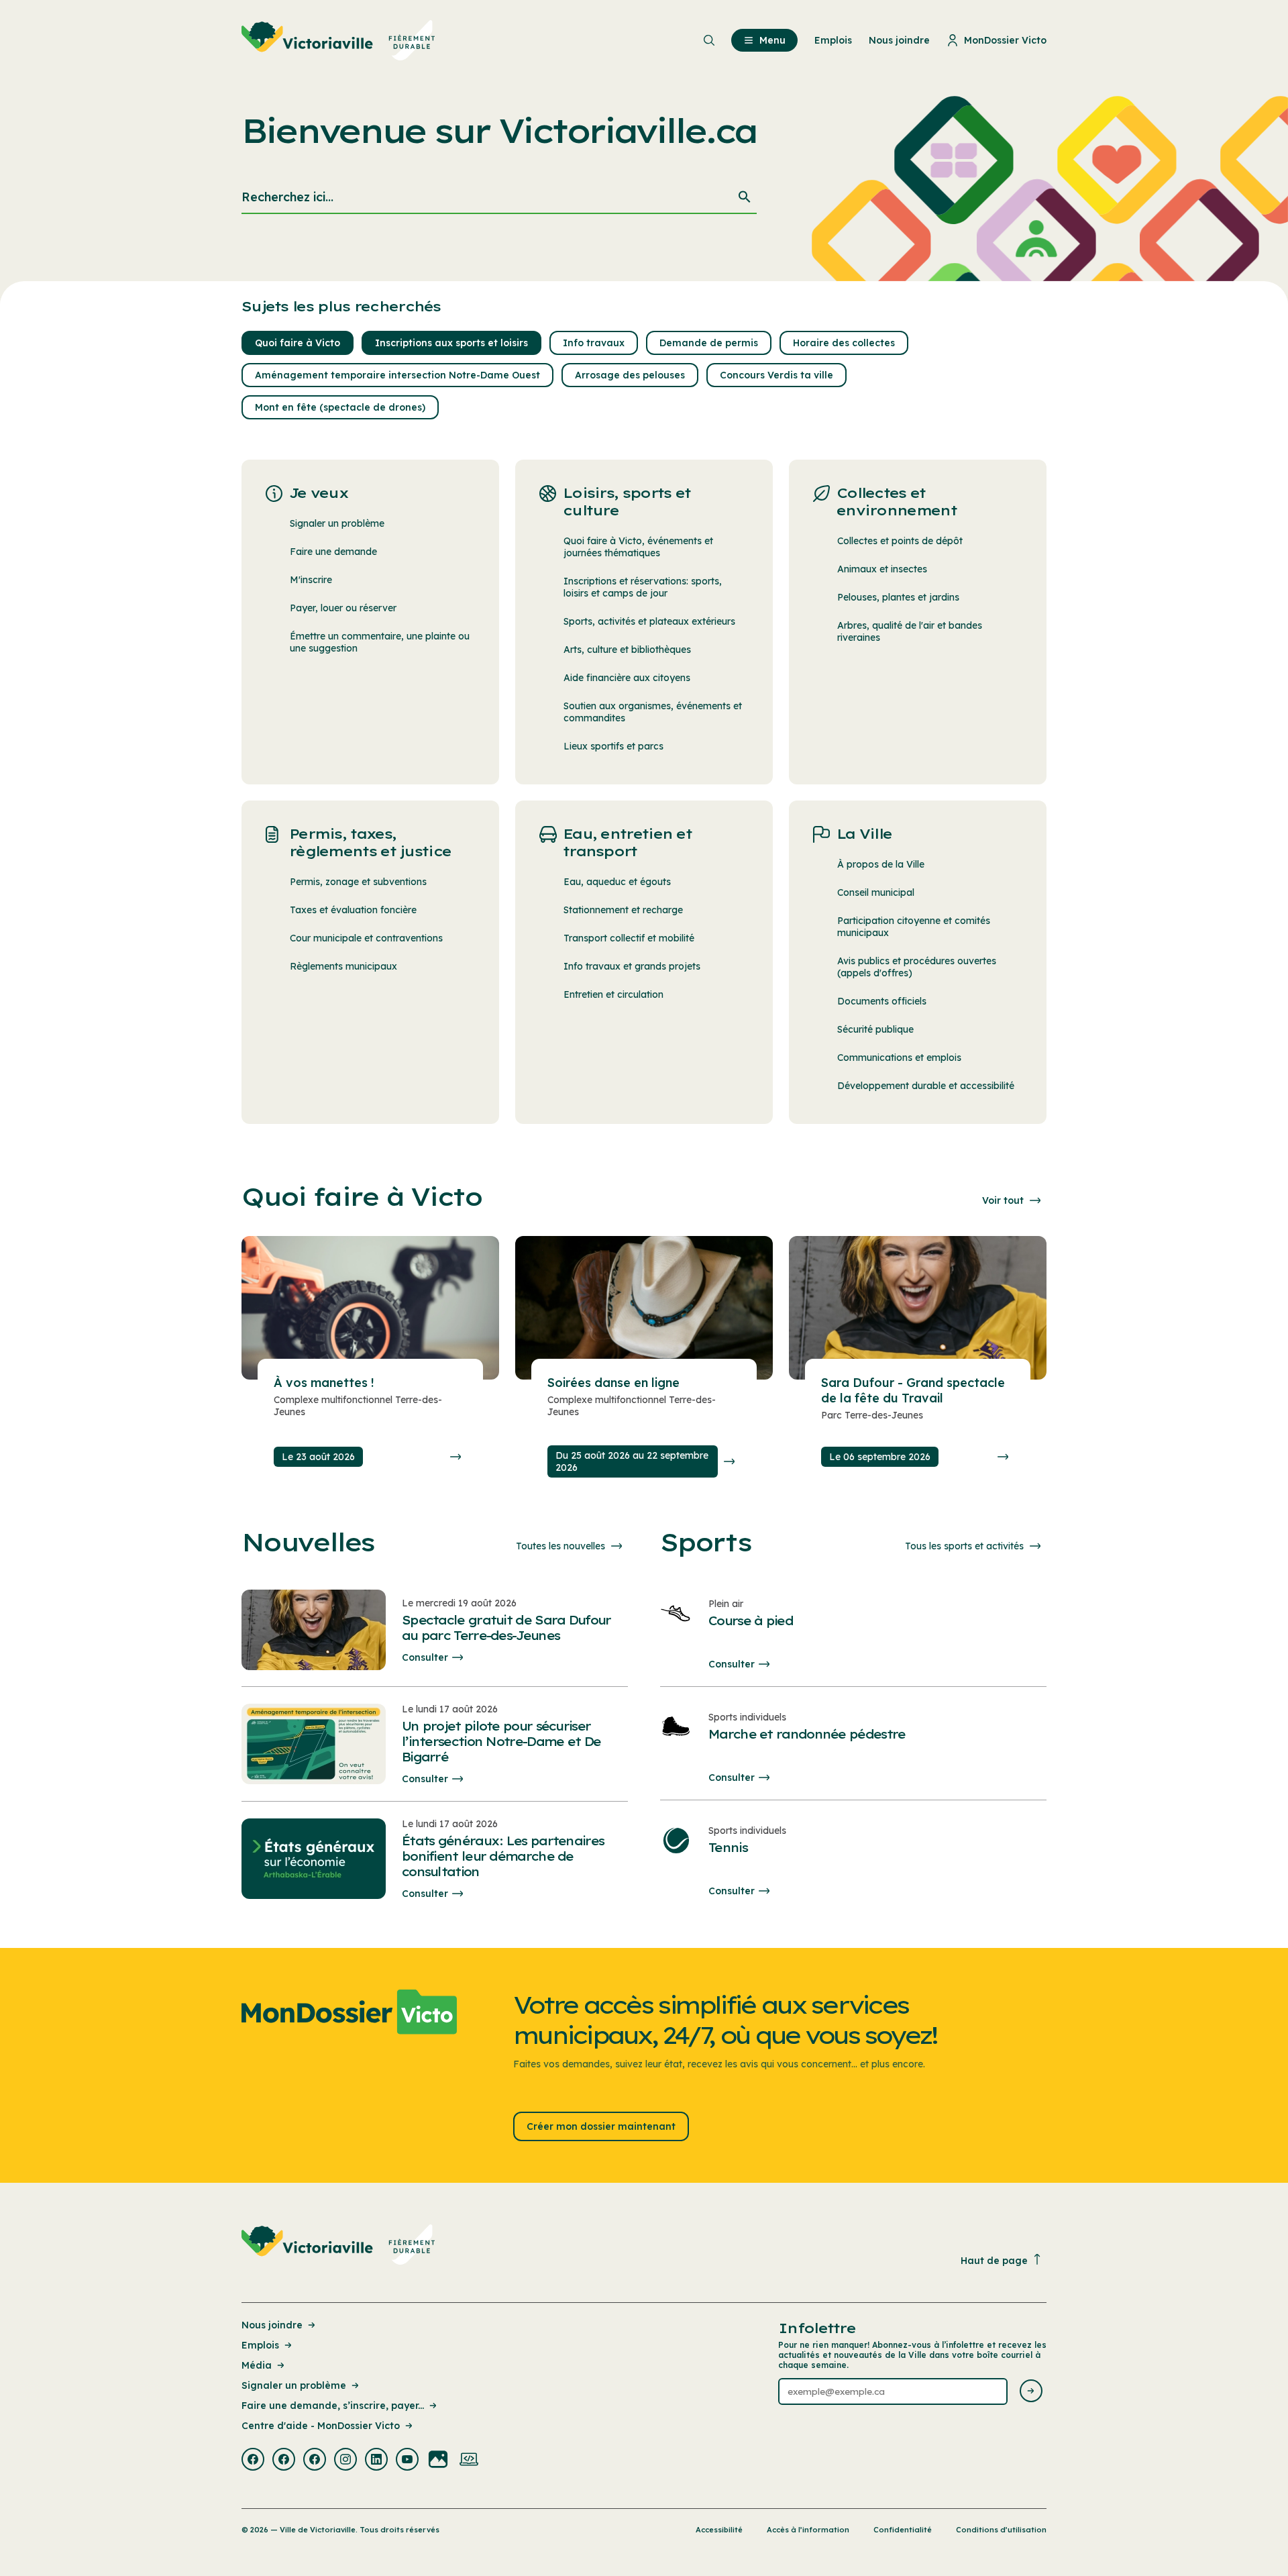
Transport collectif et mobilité (629, 938)
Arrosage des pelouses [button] (630, 375)
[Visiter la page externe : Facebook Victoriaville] (253, 2461)
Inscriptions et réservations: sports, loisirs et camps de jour (643, 587)
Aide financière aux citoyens (627, 678)
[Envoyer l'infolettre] (1031, 2392)
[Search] (745, 198)
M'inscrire (311, 580)
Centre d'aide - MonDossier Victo (321, 2426)
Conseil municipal (876, 892)
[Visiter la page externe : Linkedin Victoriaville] (376, 2461)
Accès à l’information (808, 2530)
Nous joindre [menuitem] (899, 40)
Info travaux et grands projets (632, 966)
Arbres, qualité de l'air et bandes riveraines (910, 631)
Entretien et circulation (613, 994)
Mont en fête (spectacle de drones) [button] (340, 407)
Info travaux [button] (594, 343)
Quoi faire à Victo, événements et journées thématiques (638, 547)
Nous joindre (272, 2325)
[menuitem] (338, 40)
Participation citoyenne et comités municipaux (914, 927)
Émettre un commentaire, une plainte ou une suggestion (380, 642)
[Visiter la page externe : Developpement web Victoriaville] (469, 2461)
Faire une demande (333, 552)
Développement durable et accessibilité (926, 1086)
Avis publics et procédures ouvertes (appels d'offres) (917, 967)
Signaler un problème (337, 523)
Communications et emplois (899, 1058)
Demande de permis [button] (709, 343)
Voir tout (1003, 1200)
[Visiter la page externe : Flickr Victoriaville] (438, 2461)
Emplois (260, 2345)
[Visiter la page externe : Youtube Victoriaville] (407, 2461)
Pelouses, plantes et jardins (898, 597)
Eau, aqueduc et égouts (617, 882)
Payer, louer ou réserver (343, 608)
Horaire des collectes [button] (844, 343)
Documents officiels (882, 1001)
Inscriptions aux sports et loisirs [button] (451, 343)
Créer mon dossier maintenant (601, 2126)
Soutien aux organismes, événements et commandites (653, 712)
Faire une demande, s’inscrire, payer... (333, 2406)
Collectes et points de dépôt (900, 541)
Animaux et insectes (882, 569)
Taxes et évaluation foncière (353, 910)
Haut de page (994, 2261)
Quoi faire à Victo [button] (298, 343)
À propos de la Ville (881, 864)
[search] (499, 198)
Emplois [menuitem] (833, 40)
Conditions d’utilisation (1001, 2530)
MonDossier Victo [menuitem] (1005, 40)
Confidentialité (903, 2530)
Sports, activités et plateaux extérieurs (649, 621)
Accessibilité (719, 2530)
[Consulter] (455, 1457)
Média (257, 2365)
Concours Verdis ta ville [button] (776, 375)
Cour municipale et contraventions (366, 938)
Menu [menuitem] (772, 40)
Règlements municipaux (343, 966)
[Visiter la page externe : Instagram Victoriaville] (345, 2461)
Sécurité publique (875, 1029)
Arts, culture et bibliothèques (627, 650)
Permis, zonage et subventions (358, 882)
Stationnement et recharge (623, 910)
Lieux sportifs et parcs (613, 746)
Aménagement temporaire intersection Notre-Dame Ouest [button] (397, 375)
